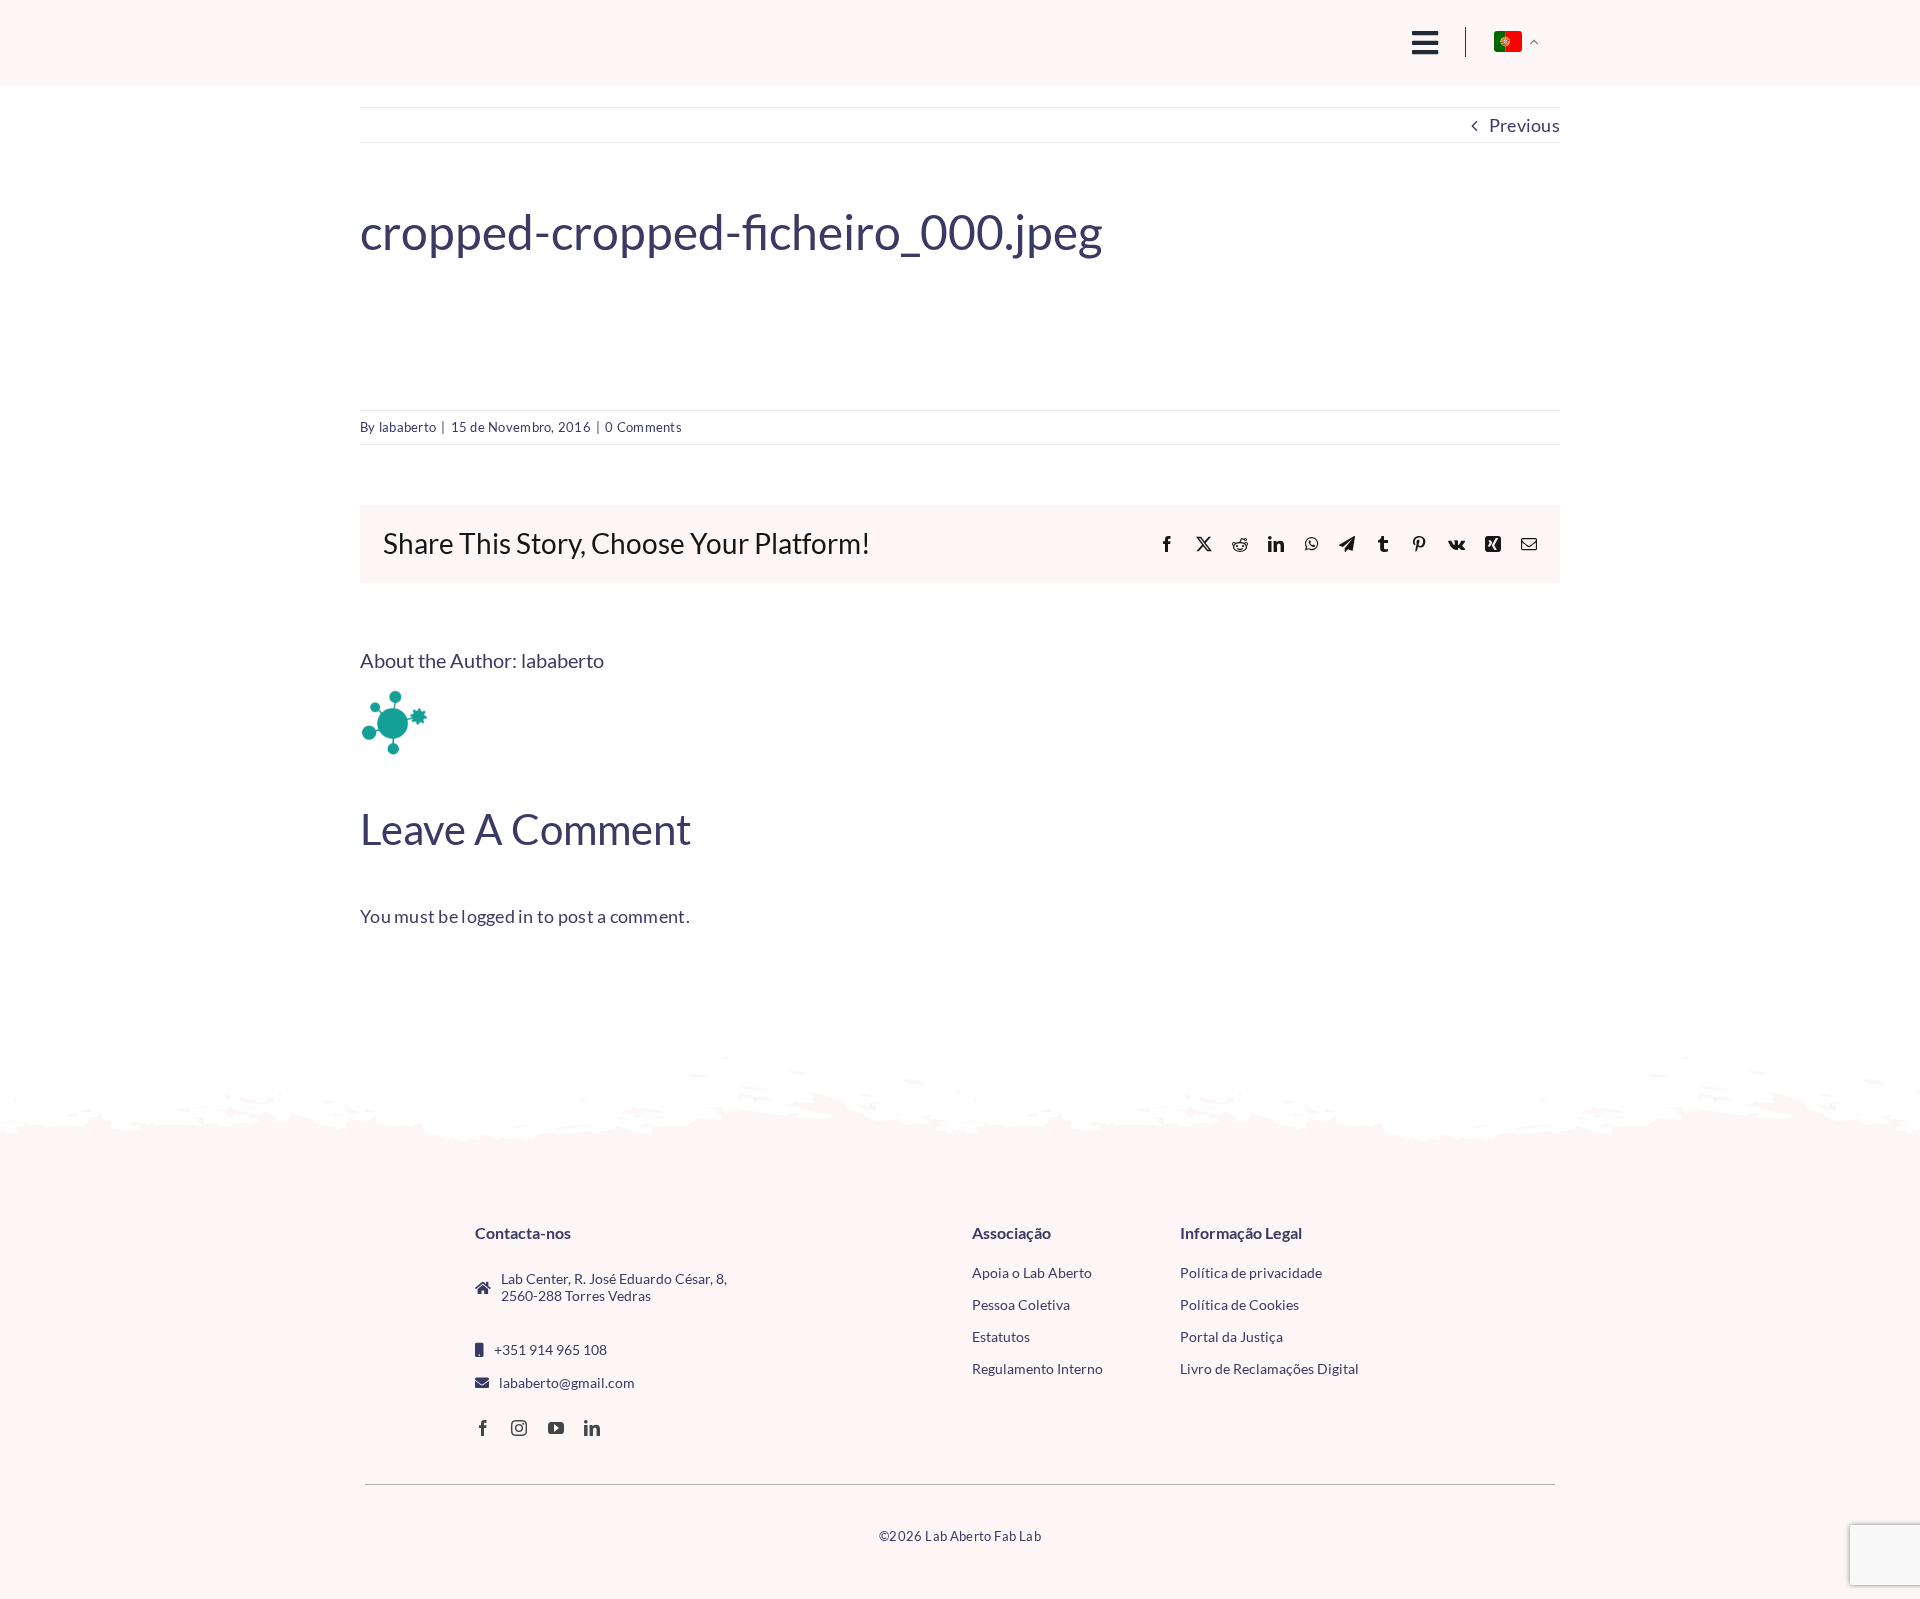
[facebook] (483, 1428)
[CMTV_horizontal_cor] (1438, 1233)
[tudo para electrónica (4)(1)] (1438, 1279)
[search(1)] (1357, 41)
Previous (1524, 125)
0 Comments (643, 427)
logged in (497, 916)
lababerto (407, 427)
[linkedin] (592, 1428)
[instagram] (519, 1428)
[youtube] (556, 1428)
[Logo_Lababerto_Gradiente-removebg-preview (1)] (501, 36)
